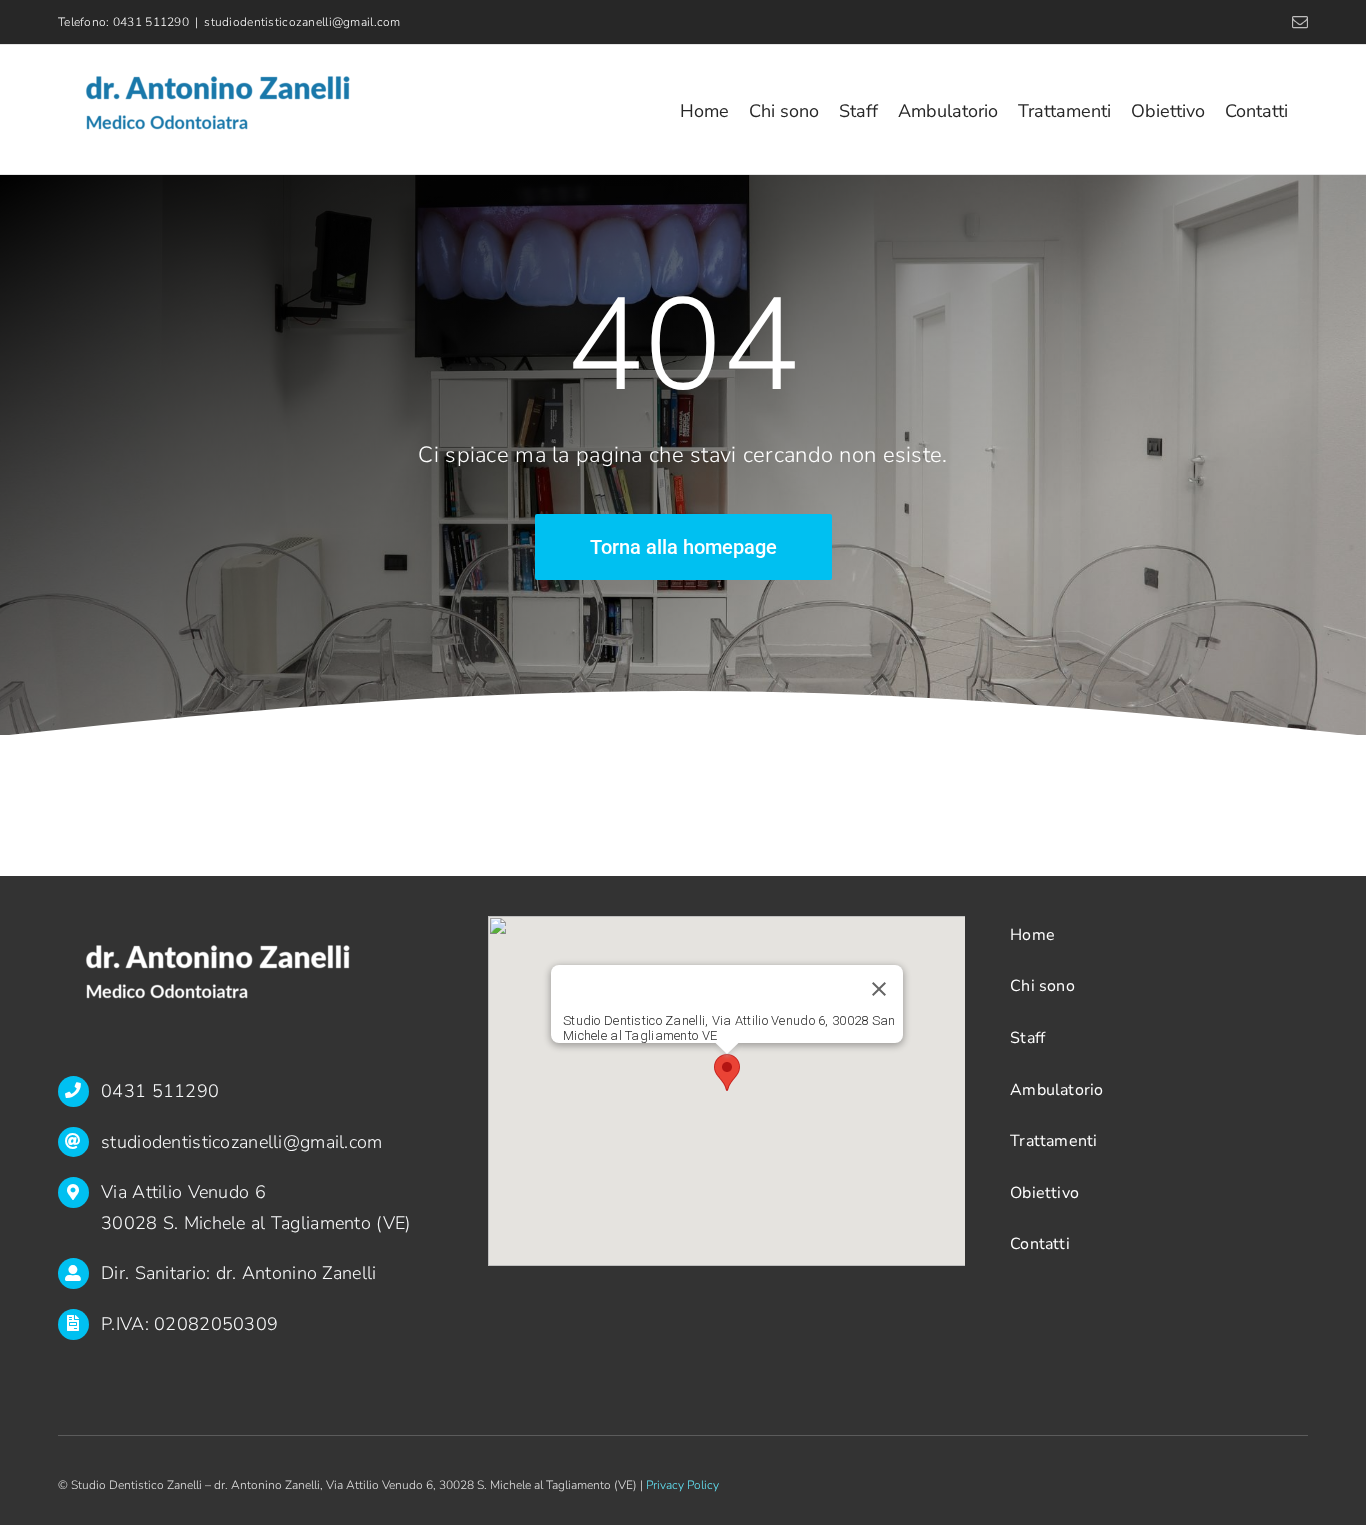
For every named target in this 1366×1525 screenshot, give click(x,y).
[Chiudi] (879, 989)
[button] (727, 1072)
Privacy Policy (682, 1485)
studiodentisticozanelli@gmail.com (302, 22)
